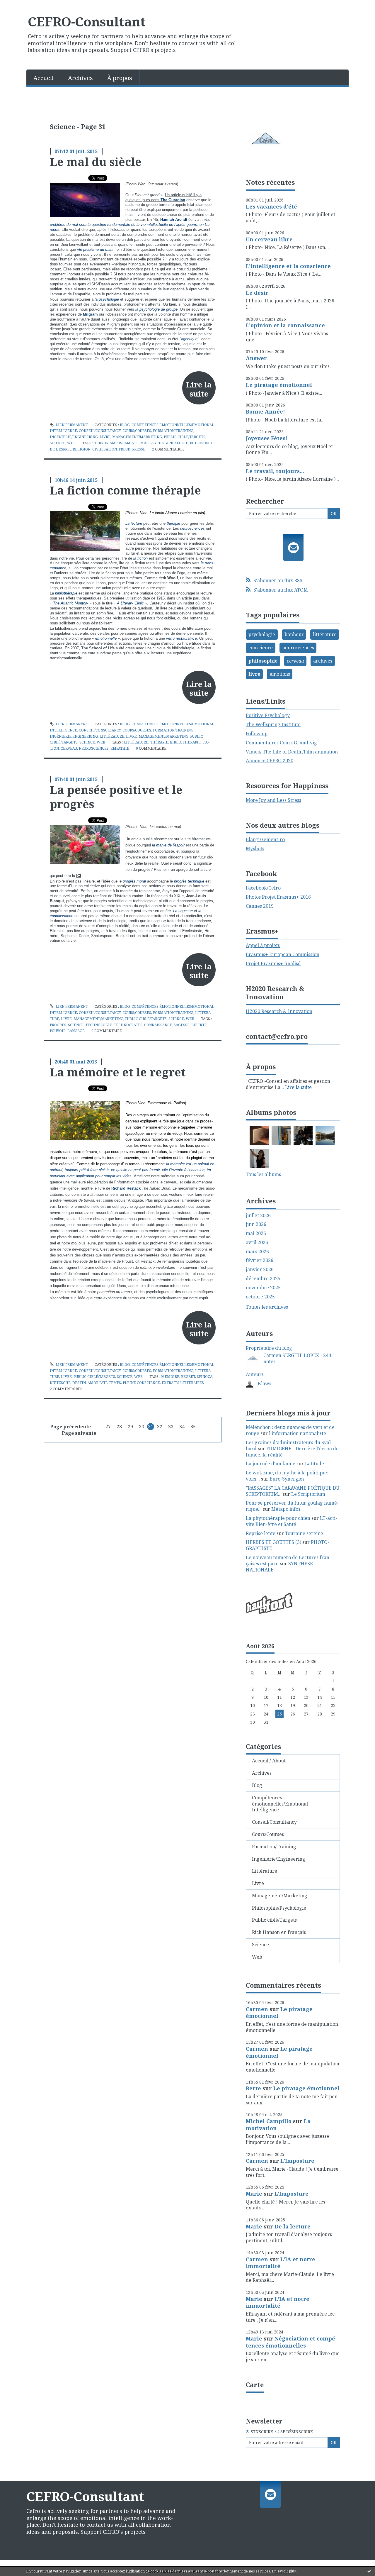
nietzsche (60, 1383)
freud (125, 449)
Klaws (265, 1383)
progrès (58, 1025)
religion (82, 449)
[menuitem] (44, 77)
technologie (99, 1025)
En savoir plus (284, 2571)
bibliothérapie (185, 742)
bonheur (294, 634)
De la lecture (293, 2226)
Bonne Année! (265, 411)
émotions (280, 674)
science (76, 1025)
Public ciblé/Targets (185, 437)
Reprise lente (261, 1533)
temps (115, 1383)
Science (58, 443)
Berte (253, 2088)
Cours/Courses (137, 431)
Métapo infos (286, 1509)
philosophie (263, 661)
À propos (120, 78)
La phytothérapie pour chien (278, 1518)
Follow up (257, 734)
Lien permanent (71, 425)
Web (71, 443)
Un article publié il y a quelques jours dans (163, 197)
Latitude (315, 1464)
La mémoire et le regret (118, 1072)
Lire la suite (199, 389)
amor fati (97, 1383)
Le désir (257, 293)
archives (323, 661)
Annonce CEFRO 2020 (270, 761)
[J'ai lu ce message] (369, 2571)
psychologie (262, 634)
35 (193, 1427)
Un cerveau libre (269, 239)
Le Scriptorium (308, 1494)
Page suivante (79, 1433)
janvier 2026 (260, 1270)
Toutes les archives (267, 1307)
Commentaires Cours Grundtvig (281, 743)
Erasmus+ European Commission (283, 954)
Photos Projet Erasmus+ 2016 (278, 897)
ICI (79, 876)
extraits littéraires (183, 1383)
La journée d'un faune (271, 1464)
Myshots (255, 848)
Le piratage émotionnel (279, 385)
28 (119, 1427)
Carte (255, 2384)
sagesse (182, 1025)
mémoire (170, 1377)
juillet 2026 (258, 1216)
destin (79, 1383)
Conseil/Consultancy (100, 431)
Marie (254, 2194)
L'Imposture (297, 2161)
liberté (199, 1025)
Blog (125, 425)
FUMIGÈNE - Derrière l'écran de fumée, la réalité (292, 1452)
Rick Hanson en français (279, 1932)
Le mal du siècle (96, 162)
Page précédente (70, 1427)
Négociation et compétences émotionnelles (292, 2342)
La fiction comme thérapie (125, 490)
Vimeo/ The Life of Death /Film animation (292, 752)
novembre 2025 (263, 1288)
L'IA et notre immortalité (281, 2263)
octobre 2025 (260, 1297)
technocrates (128, 1025)
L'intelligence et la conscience (288, 266)
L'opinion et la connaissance (285, 325)
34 (182, 1427)
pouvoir (58, 1031)
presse (139, 449)
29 (130, 1427)
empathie (120, 748)
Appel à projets (263, 945)
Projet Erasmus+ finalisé (273, 963)
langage (76, 1031)
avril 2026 (257, 1243)
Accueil (44, 78)
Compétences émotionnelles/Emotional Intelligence (280, 1804)
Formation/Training (173, 431)
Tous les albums (263, 1174)
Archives (80, 78)
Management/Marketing (137, 437)
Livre (105, 437)
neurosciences (94, 748)
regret (188, 1377)
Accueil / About (269, 1761)
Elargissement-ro (265, 839)
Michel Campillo (269, 2121)
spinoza (205, 1377)
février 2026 (260, 1260)
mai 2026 (256, 1233)
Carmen (257, 2009)
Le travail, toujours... (275, 471)
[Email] (293, 548)
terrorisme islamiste (116, 443)
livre (254, 674)
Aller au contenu (22, 5)
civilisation (105, 449)
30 (142, 1427)
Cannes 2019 (260, 906)
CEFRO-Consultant (87, 21)
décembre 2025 (263, 1279)
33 (171, 1427)
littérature (136, 742)
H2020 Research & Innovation (279, 1011)
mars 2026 (257, 1252)
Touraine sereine (304, 1533)
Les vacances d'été (271, 206)
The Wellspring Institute (273, 724)
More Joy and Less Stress (273, 800)
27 (108, 1427)
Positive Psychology (268, 715)
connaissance (158, 1025)
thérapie (159, 742)
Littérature (112, 736)
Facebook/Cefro (263, 888)
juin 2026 (256, 1224)
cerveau (69, 748)
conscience (261, 648)
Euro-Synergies (287, 1479)
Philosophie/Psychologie (279, 1908)
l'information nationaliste (298, 1433)
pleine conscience (141, 1383)
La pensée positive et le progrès (116, 797)
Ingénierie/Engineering (74, 437)
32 (160, 1427)
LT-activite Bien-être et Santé (292, 1521)
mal (144, 443)
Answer (256, 358)
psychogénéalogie (169, 443)
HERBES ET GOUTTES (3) (273, 1542)
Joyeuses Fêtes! (267, 438)
